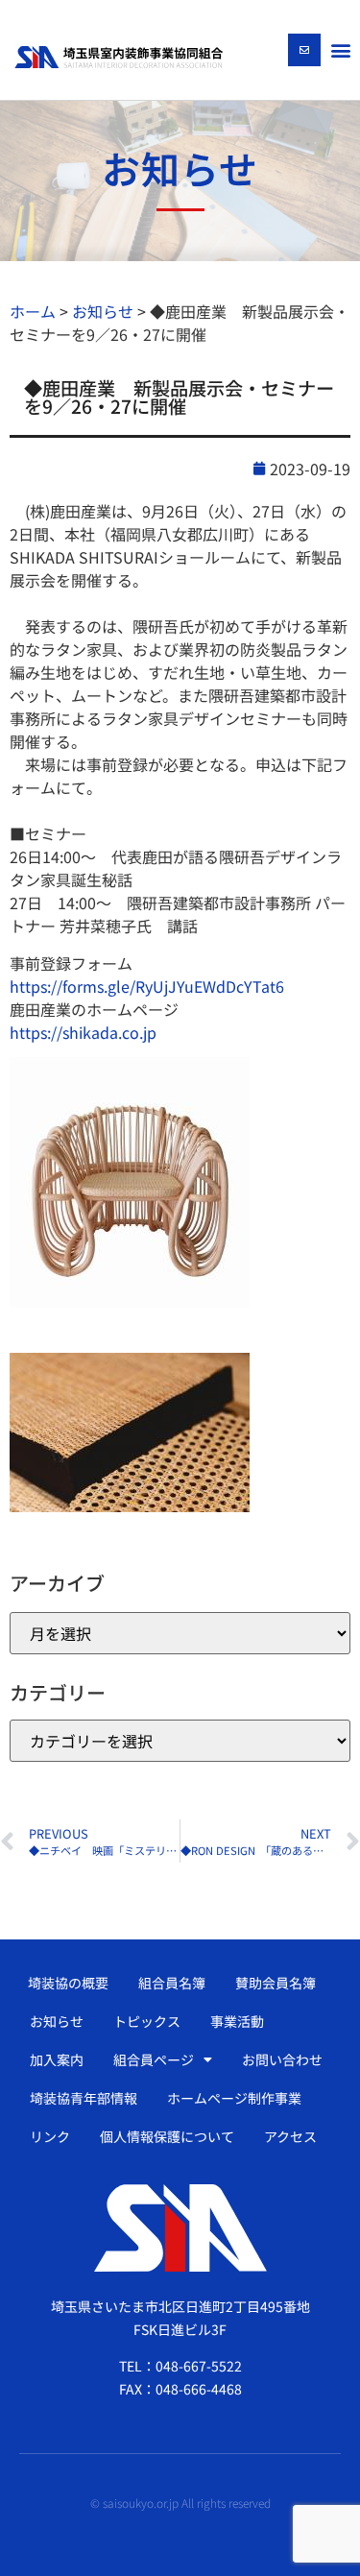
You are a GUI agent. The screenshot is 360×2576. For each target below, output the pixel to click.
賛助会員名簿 (276, 1983)
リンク (50, 2136)
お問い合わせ (282, 2059)
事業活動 (237, 2021)
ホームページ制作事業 (234, 2098)
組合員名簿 (172, 1983)
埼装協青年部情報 (84, 2098)
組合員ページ (154, 2059)
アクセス (290, 2136)
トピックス (147, 2021)
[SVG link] (119, 57)
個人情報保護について (167, 2136)
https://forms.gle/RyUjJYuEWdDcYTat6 (147, 986)
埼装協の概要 (68, 1983)
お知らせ (57, 2021)
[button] (340, 49)
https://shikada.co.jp (83, 1032)
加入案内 (57, 2059)
